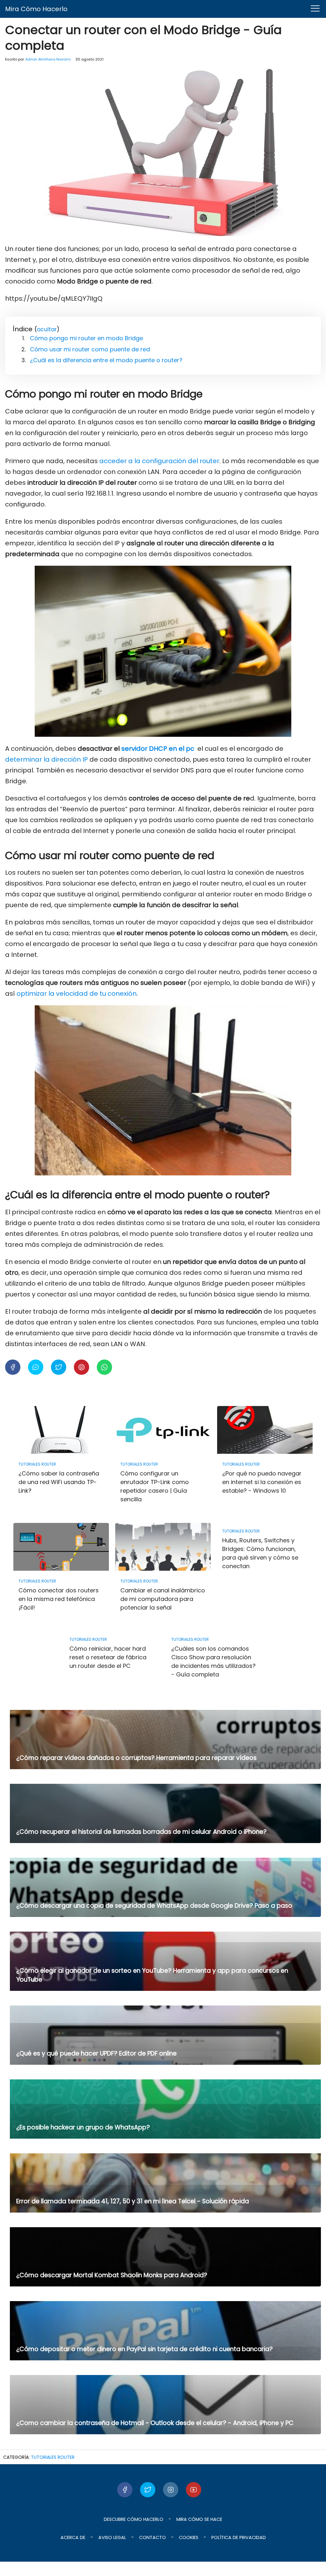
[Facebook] (125, 2490)
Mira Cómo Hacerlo (36, 9)
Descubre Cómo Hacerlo (134, 2519)
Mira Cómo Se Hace (199, 2519)
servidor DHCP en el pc (157, 749)
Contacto (152, 2537)
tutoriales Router (53, 2457)
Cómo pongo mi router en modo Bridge (86, 338)
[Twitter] (148, 2490)
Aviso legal (112, 2537)
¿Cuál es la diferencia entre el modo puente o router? (106, 360)
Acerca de (73, 2537)
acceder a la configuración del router (159, 461)
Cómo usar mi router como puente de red (90, 349)
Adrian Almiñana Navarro (48, 59)
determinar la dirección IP (46, 759)
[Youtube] (194, 2490)
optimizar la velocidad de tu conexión (77, 994)
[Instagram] (171, 2490)
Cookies (189, 2537)
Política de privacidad (239, 2537)
